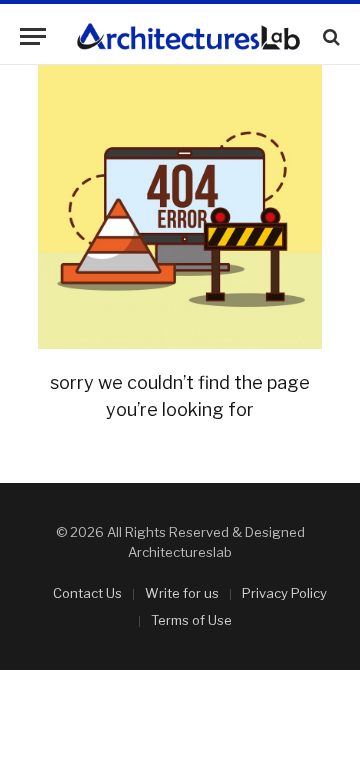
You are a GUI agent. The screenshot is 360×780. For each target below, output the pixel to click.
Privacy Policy (284, 593)
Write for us (182, 593)
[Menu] (33, 36)
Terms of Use (191, 620)
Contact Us (87, 593)
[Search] (329, 36)
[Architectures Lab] (188, 36)
